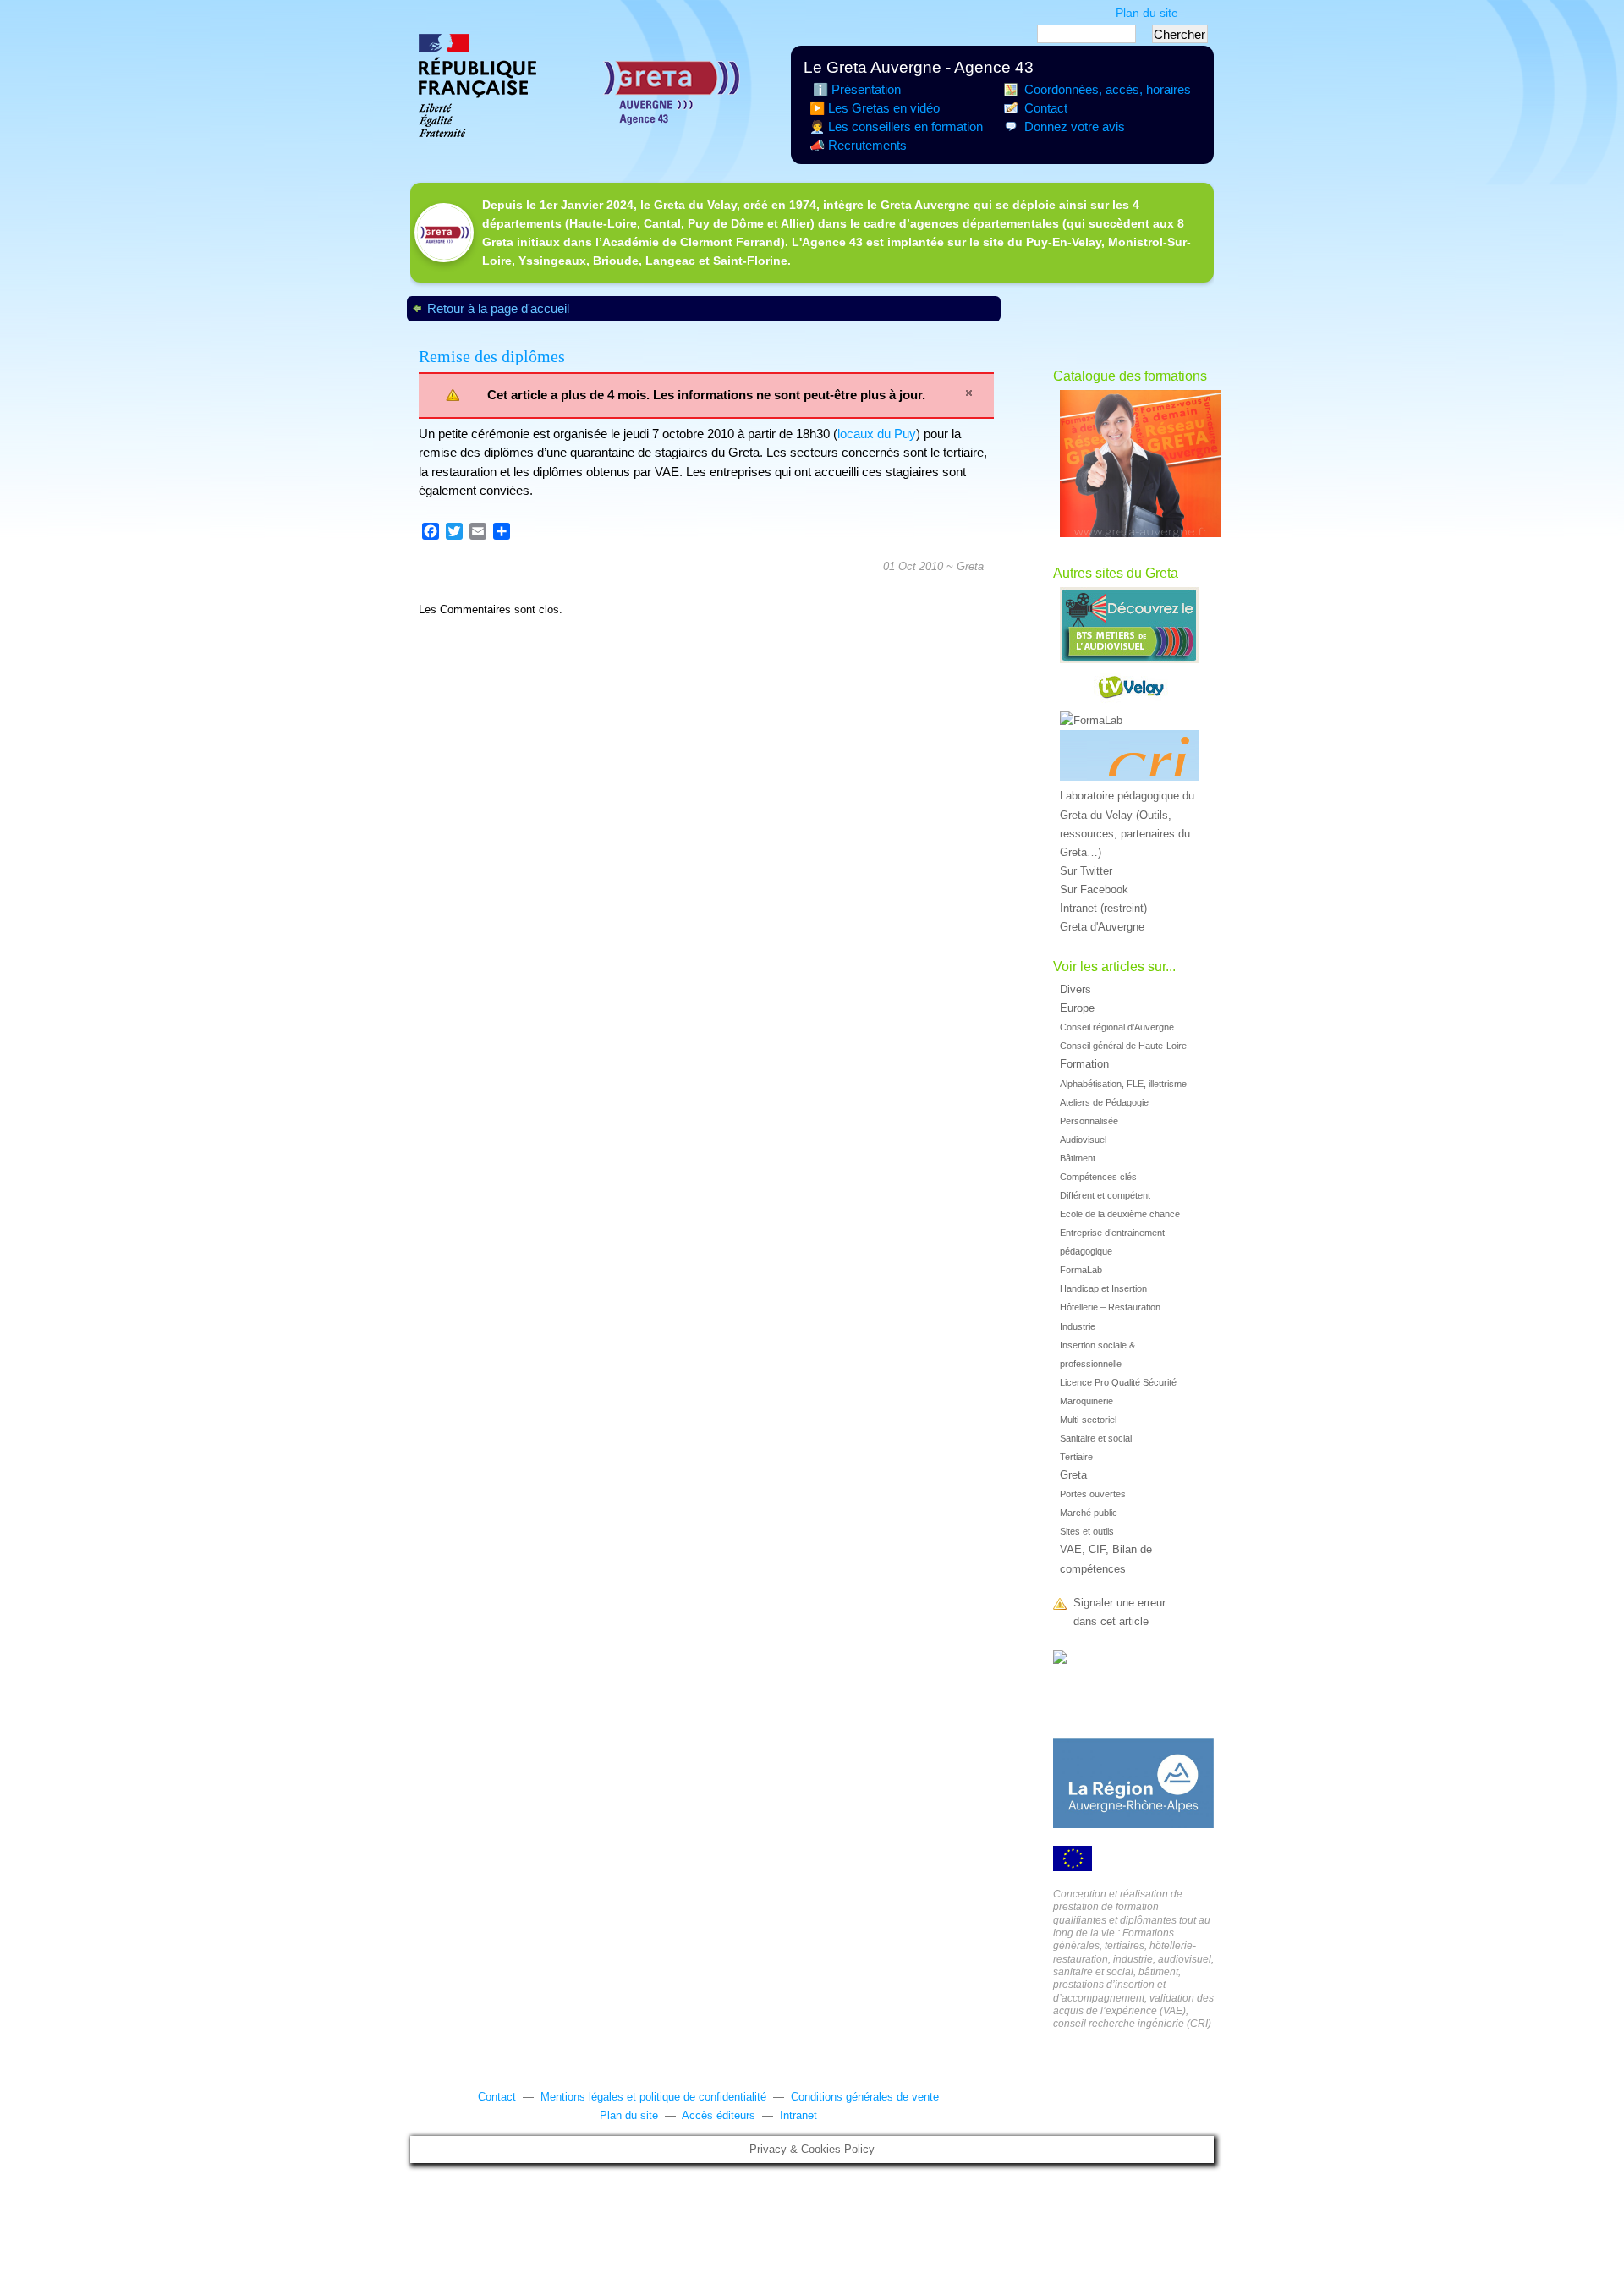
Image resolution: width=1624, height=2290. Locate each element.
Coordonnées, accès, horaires (1108, 90)
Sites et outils (1087, 1531)
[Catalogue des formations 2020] (1133, 467)
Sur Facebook (1094, 890)
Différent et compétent (1105, 1195)
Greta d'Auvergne (1102, 927)
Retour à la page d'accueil (498, 309)
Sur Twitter (1086, 871)
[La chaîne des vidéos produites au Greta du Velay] (1133, 690)
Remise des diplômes (492, 356)
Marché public (1089, 1513)
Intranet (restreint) (1103, 909)
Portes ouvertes (1093, 1494)
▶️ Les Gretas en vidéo (875, 108)
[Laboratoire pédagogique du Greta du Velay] (1133, 758)
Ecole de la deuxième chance (1120, 1214)
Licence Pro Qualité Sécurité (1118, 1382)
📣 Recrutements (858, 146)
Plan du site (1147, 13)
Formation (1084, 1064)
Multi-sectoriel (1088, 1420)
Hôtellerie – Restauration (1110, 1307)
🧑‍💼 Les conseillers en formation (896, 127)
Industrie (1078, 1326)
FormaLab (1081, 1270)
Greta (970, 567)
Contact (1046, 108)
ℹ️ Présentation (855, 90)
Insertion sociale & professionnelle (1097, 1354)
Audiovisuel (1083, 1140)
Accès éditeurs (719, 2116)
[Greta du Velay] (1060, 1660)
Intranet (798, 2116)
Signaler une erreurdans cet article (1119, 1612)
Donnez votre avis (1075, 127)
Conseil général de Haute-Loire (1123, 1046)
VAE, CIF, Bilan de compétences (1106, 1559)
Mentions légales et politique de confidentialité (653, 2097)
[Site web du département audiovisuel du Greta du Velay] (1133, 628)
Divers (1075, 990)
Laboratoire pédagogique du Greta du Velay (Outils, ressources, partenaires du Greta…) (1127, 824)
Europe (1077, 1008)
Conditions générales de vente (865, 2097)
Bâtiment (1078, 1158)
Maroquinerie (1086, 1401)
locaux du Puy (877, 434)
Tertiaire (1076, 1457)
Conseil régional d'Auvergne (1117, 1027)
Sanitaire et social (1096, 1438)
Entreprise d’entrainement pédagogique (1112, 1242)
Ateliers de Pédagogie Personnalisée (1104, 1112)
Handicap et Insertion (1103, 1288)
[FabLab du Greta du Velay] (1133, 721)
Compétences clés (1098, 1177)
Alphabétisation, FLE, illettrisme (1123, 1084)
